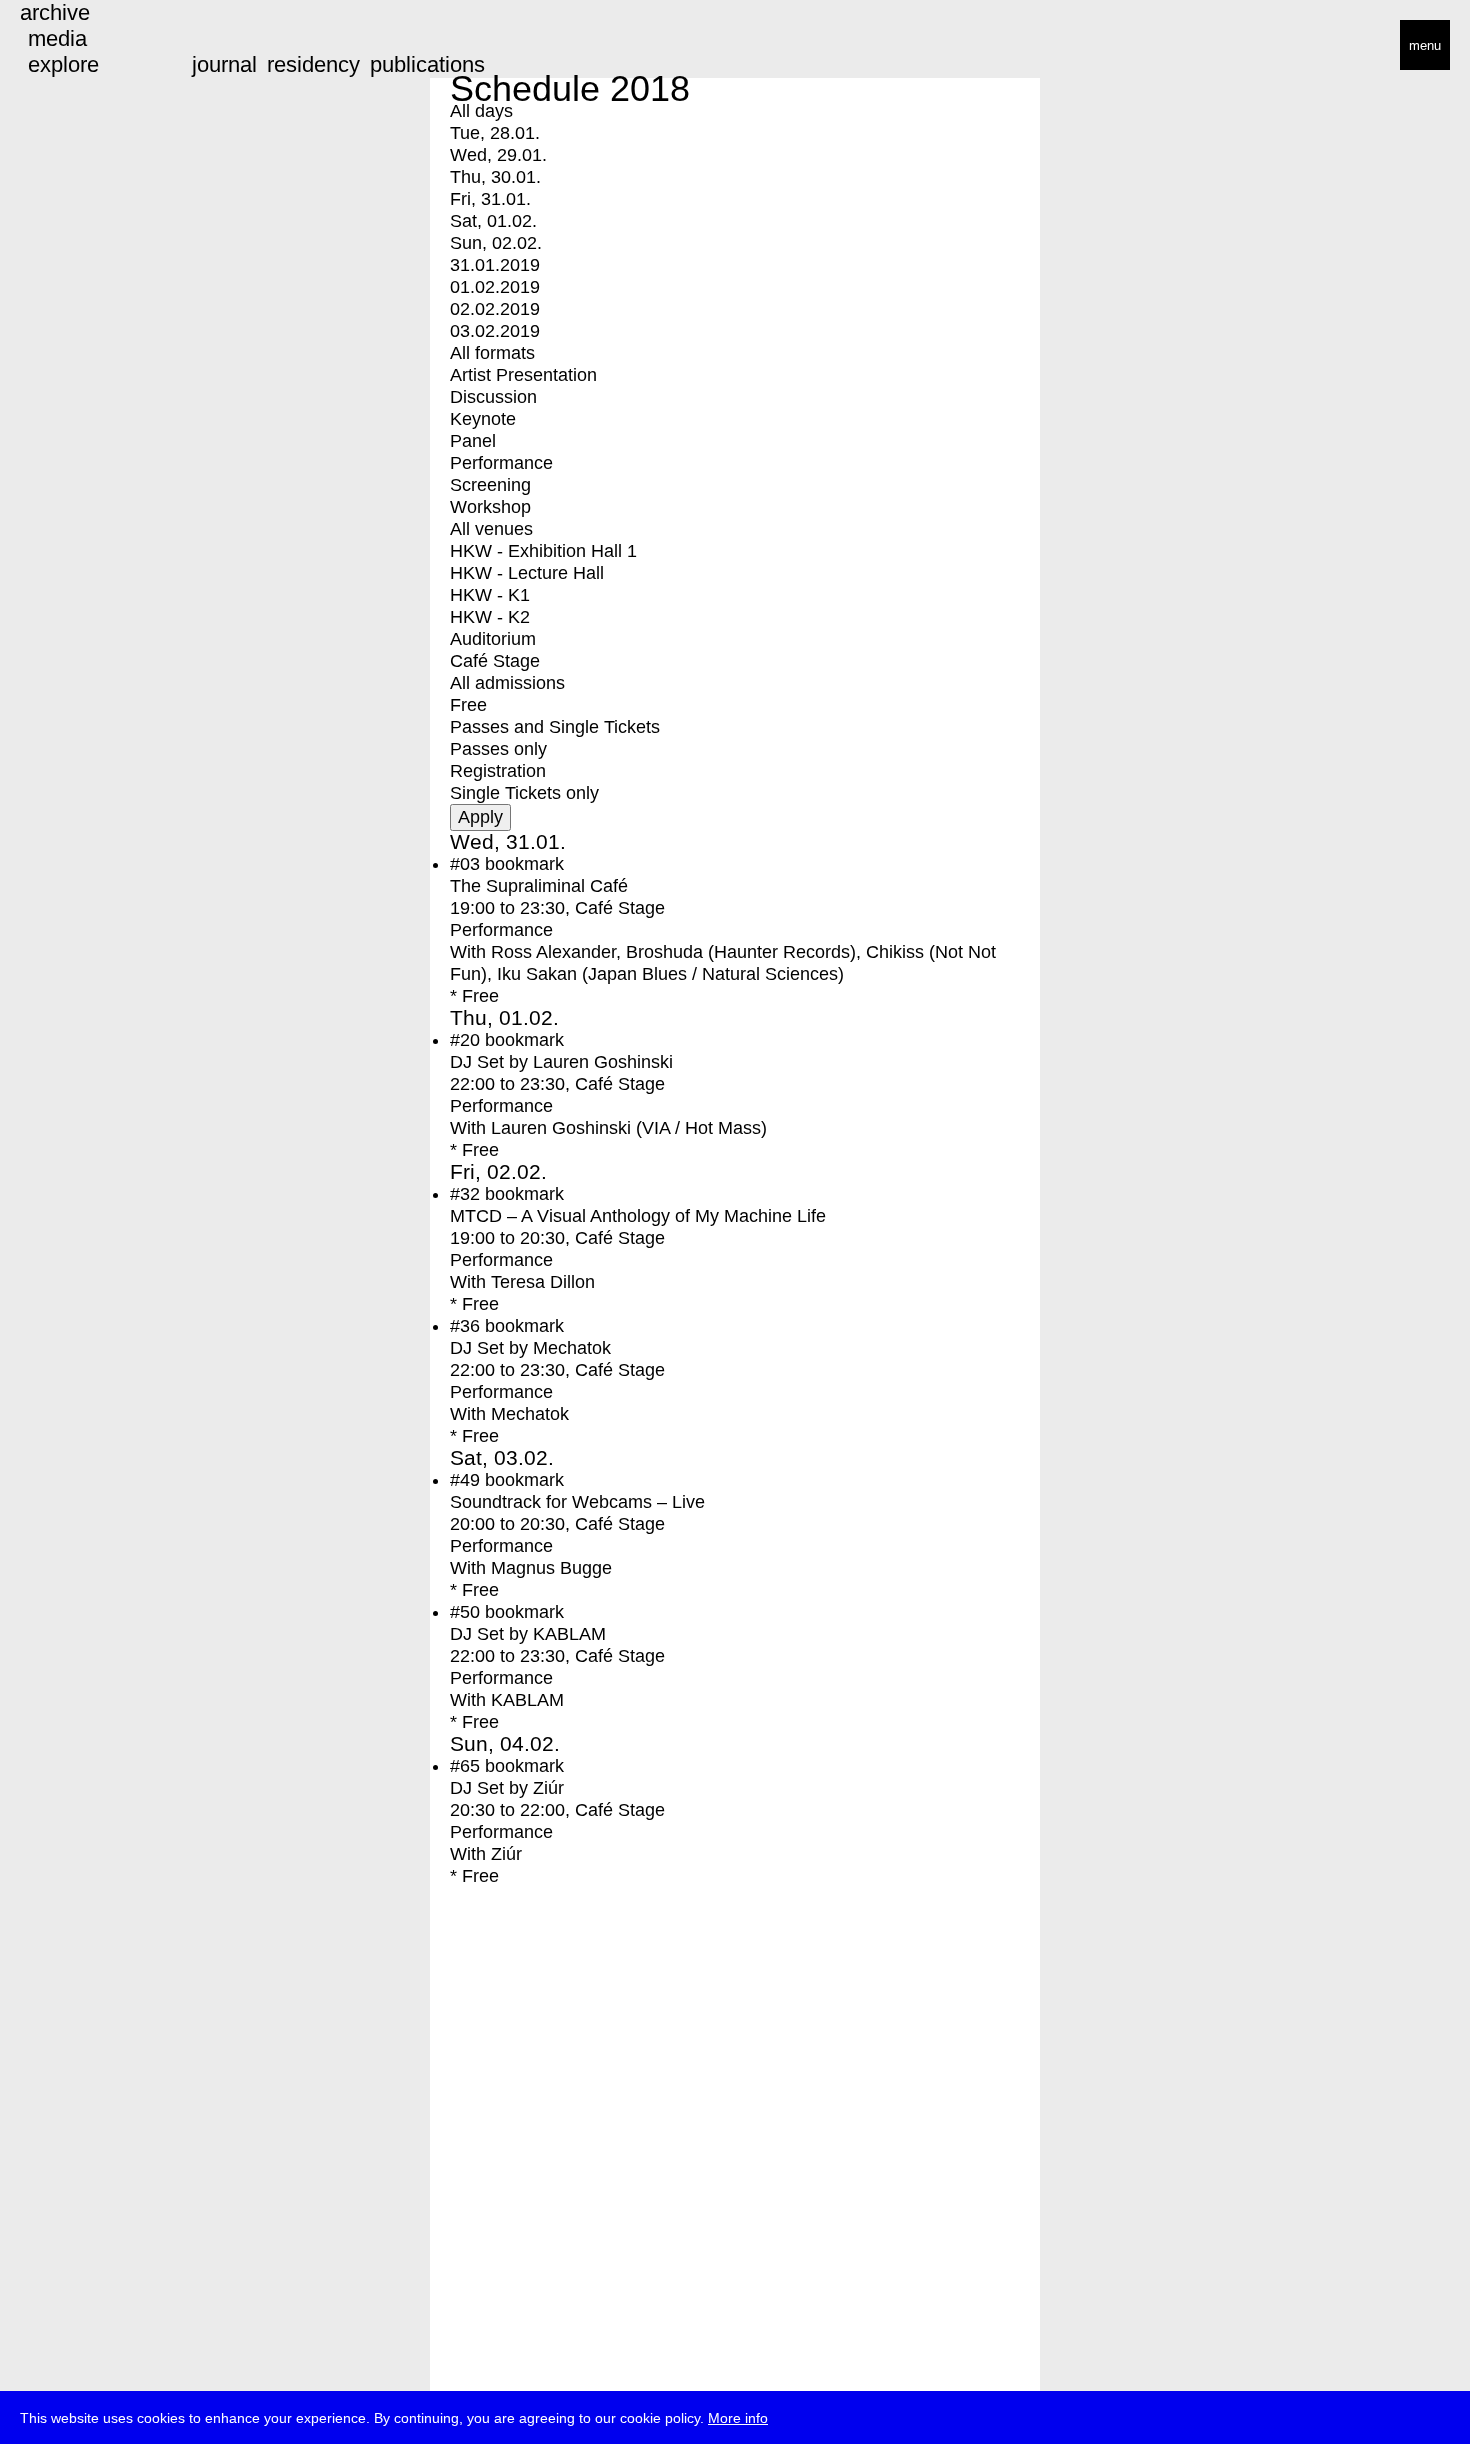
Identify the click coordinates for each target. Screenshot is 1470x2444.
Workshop (490, 507)
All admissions (507, 683)
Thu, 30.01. (495, 177)
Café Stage (495, 661)
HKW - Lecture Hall (527, 573)
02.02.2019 (495, 309)
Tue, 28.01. (495, 133)
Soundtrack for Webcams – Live (577, 1502)
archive (55, 12)
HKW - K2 (490, 617)
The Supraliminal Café (539, 886)
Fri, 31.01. (490, 199)
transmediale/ (78, 46)
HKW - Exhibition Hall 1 (543, 551)
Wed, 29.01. (498, 155)
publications (427, 64)
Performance (501, 463)
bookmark (524, 864)
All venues (491, 529)
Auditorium (493, 639)
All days (481, 111)
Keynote (483, 419)
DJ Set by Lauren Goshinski (561, 1062)
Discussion (493, 397)
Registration (498, 771)
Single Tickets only (524, 793)
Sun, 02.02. (496, 243)
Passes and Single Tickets (555, 727)
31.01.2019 (495, 265)
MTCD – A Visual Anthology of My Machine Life (638, 1216)
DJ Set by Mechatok (530, 1348)
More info (738, 2418)
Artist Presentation (523, 375)
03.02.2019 (495, 331)
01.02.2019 (495, 287)
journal (224, 64)
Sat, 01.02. (493, 221)
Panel (473, 441)
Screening (490, 485)
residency (313, 64)
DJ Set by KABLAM (528, 1634)
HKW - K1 (490, 595)
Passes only (498, 749)
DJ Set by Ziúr (507, 1788)
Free (468, 705)
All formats (492, 353)
